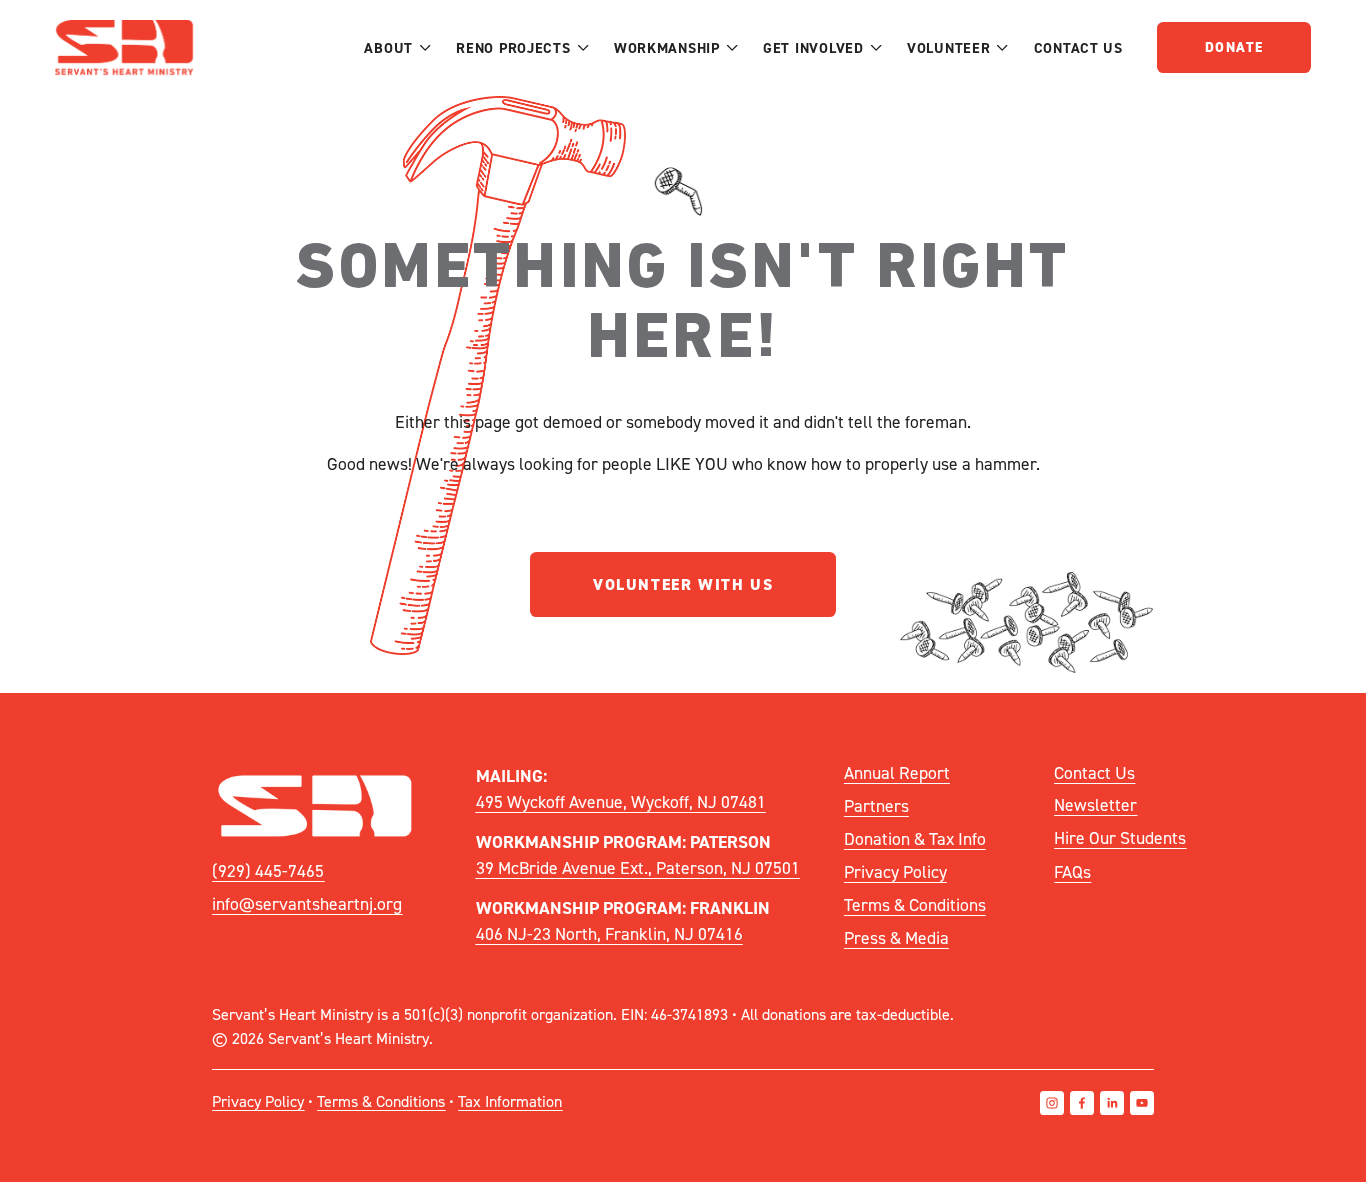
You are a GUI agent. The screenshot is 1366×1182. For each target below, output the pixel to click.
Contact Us (1078, 47)
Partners (876, 805)
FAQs (1072, 871)
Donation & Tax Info (915, 838)
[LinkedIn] (1112, 1103)
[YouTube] (1142, 1103)
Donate (1234, 47)
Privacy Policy (895, 871)
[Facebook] (1082, 1103)
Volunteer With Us (683, 584)
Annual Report (897, 772)
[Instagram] (1052, 1103)
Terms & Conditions (915, 904)
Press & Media (896, 937)
